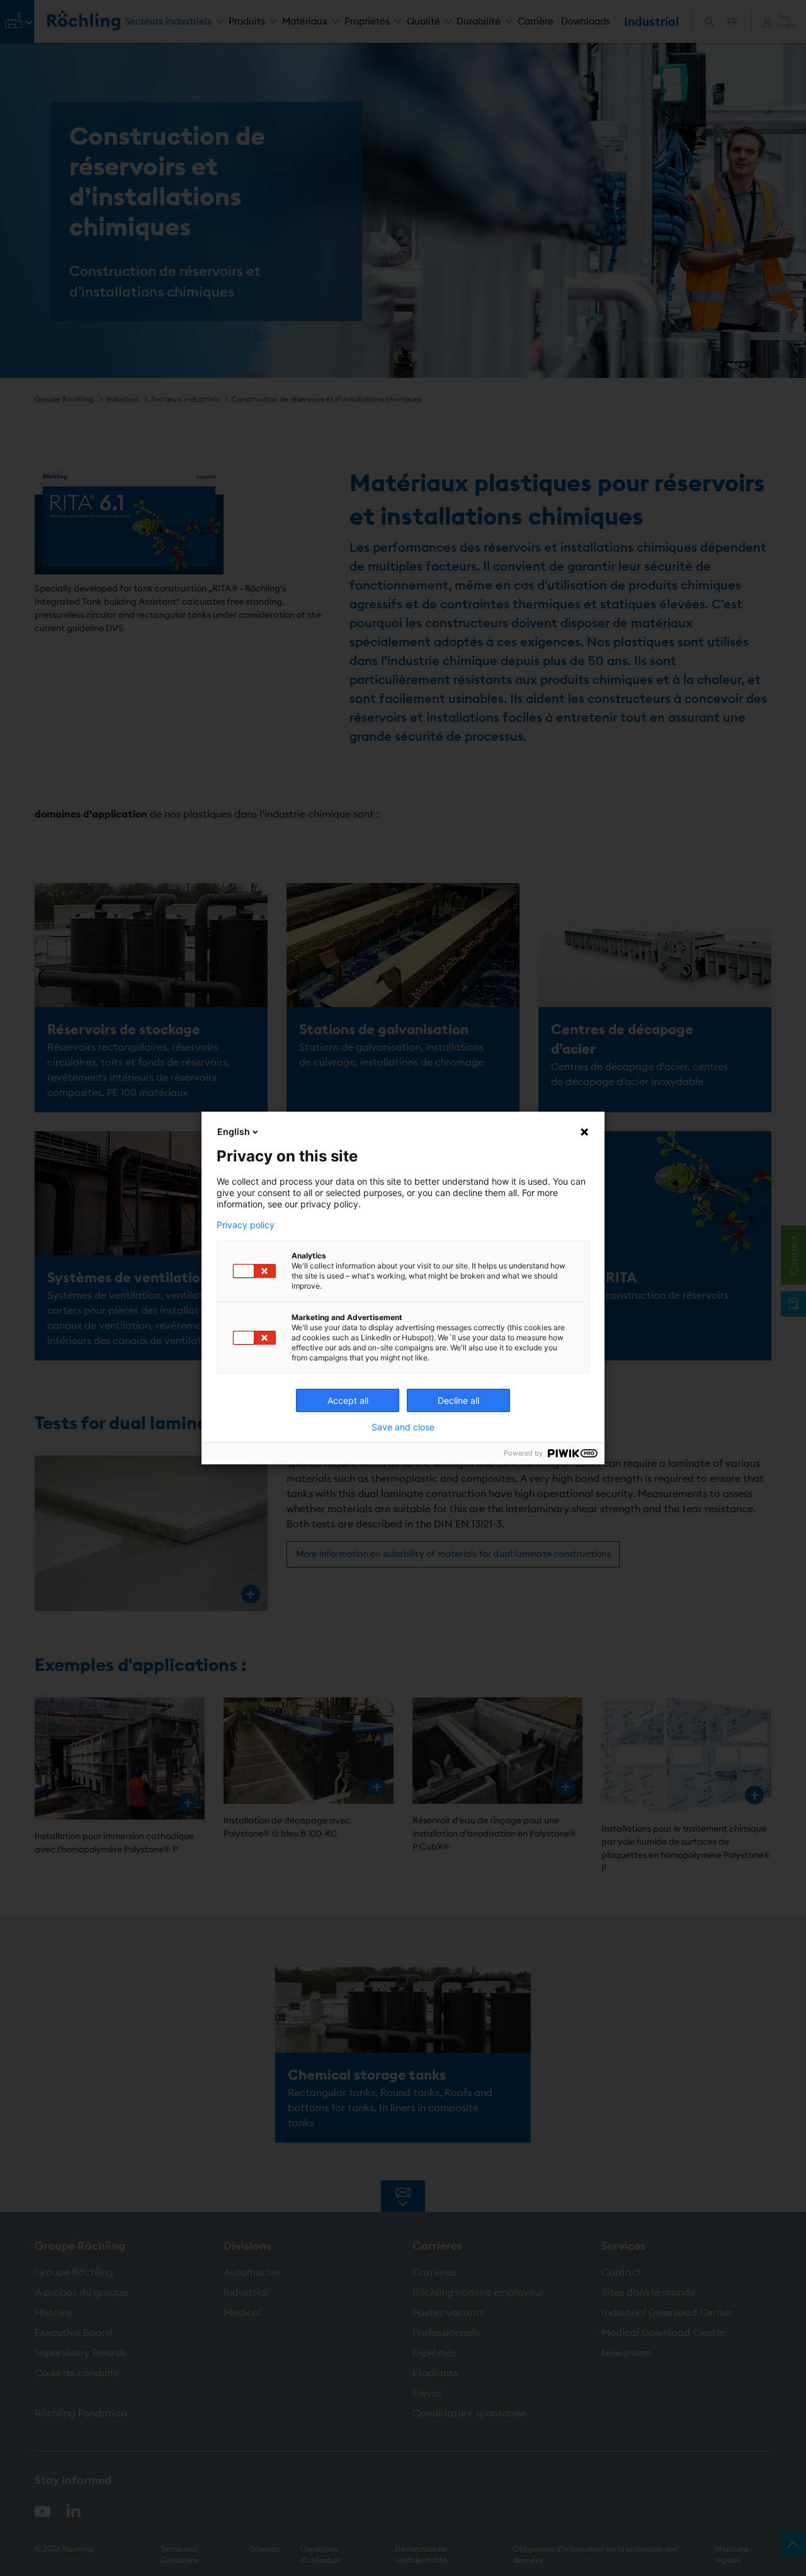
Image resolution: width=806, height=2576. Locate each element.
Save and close (403, 1427)
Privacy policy (246, 1225)
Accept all (348, 1400)
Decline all (458, 1400)
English (234, 1131)
